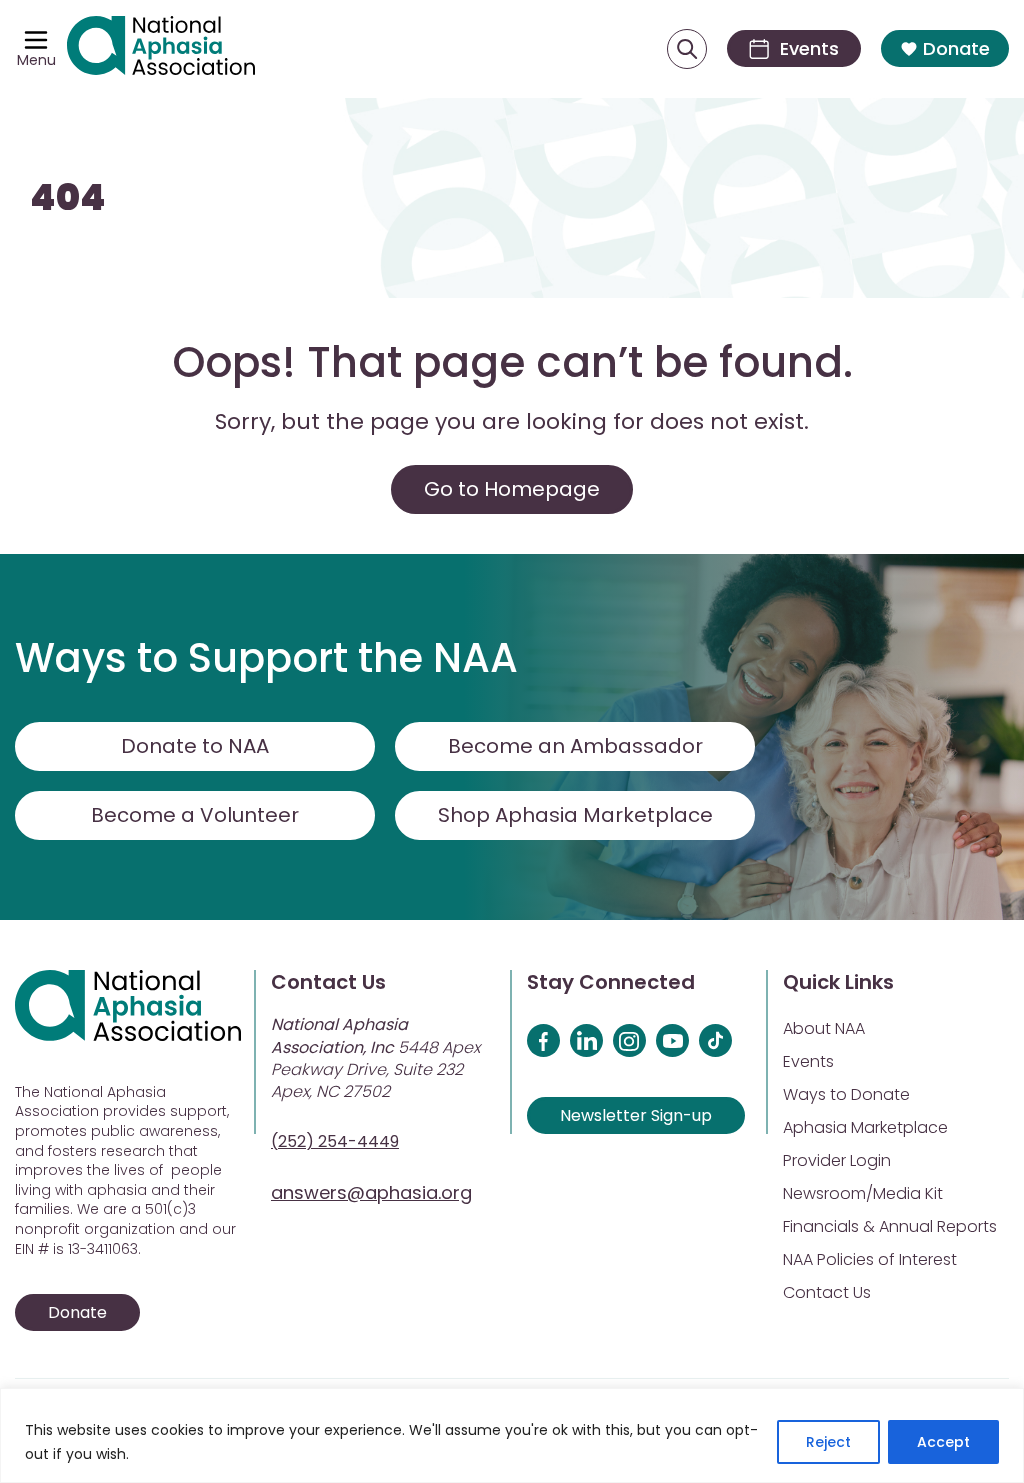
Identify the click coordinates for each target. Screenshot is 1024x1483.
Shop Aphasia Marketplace (575, 815)
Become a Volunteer (195, 815)
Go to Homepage (512, 489)
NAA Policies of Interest (870, 1259)
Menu (36, 60)
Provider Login (837, 1160)
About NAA (824, 1028)
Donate (956, 48)
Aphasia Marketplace (865, 1127)
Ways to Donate (846, 1094)
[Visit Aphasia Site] (161, 49)
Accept (943, 1442)
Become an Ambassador (575, 746)
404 (68, 197)
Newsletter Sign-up (636, 1115)
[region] (512, 1435)
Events (808, 1061)
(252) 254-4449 (335, 1141)
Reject (828, 1442)
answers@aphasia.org (371, 1192)
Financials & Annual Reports (890, 1226)
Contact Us (827, 1292)
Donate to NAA (195, 746)
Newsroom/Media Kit (863, 1193)
